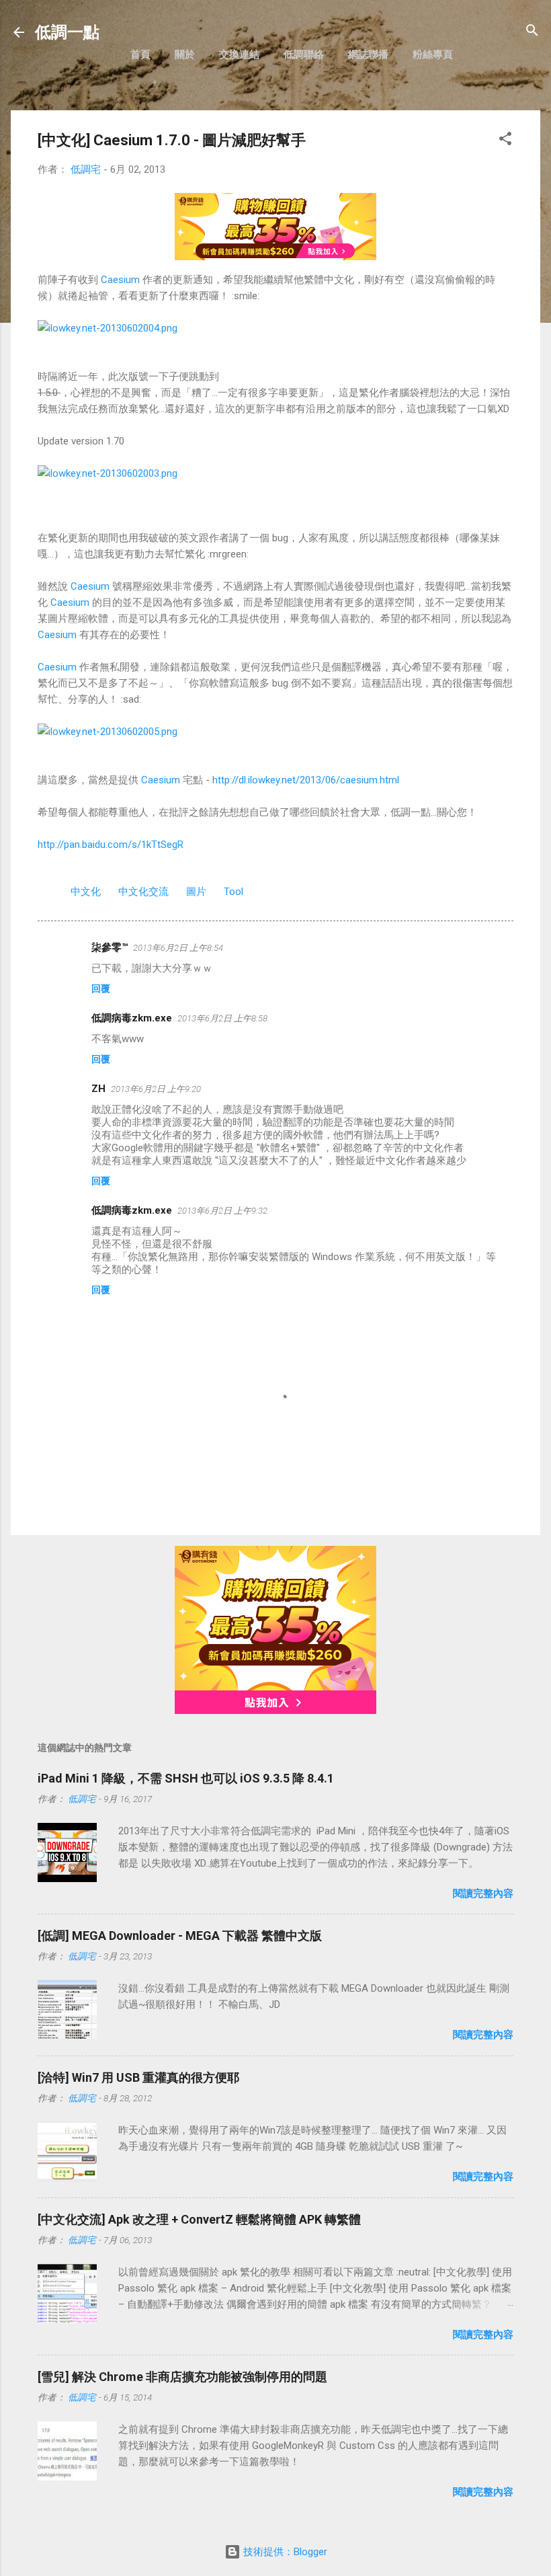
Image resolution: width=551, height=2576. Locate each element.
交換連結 (239, 54)
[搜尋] (532, 31)
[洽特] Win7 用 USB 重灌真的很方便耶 (138, 2077)
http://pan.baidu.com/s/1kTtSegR (111, 845)
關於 (185, 54)
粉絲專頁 (433, 54)
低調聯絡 (304, 54)
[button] (505, 140)
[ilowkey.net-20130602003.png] (108, 473)
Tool (234, 892)
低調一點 (67, 32)
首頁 (140, 54)
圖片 (196, 892)
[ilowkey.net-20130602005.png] (108, 732)
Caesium (120, 280)
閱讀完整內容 (483, 1894)
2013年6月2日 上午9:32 (222, 1211)
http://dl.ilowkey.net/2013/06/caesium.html (306, 780)
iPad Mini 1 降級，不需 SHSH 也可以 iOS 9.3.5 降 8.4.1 (186, 1778)
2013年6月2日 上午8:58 (222, 1018)
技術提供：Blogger (284, 2552)
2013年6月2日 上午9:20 (156, 1089)
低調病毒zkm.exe (132, 1018)
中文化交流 (143, 892)
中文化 (86, 892)
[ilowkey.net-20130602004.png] (108, 328)
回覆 (101, 988)
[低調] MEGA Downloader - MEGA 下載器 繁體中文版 (180, 1936)
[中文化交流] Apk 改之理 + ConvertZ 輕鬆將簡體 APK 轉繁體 (199, 2219)
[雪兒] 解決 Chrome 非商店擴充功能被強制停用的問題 (182, 2377)
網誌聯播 (368, 54)
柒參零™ (110, 947)
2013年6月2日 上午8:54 (178, 948)
